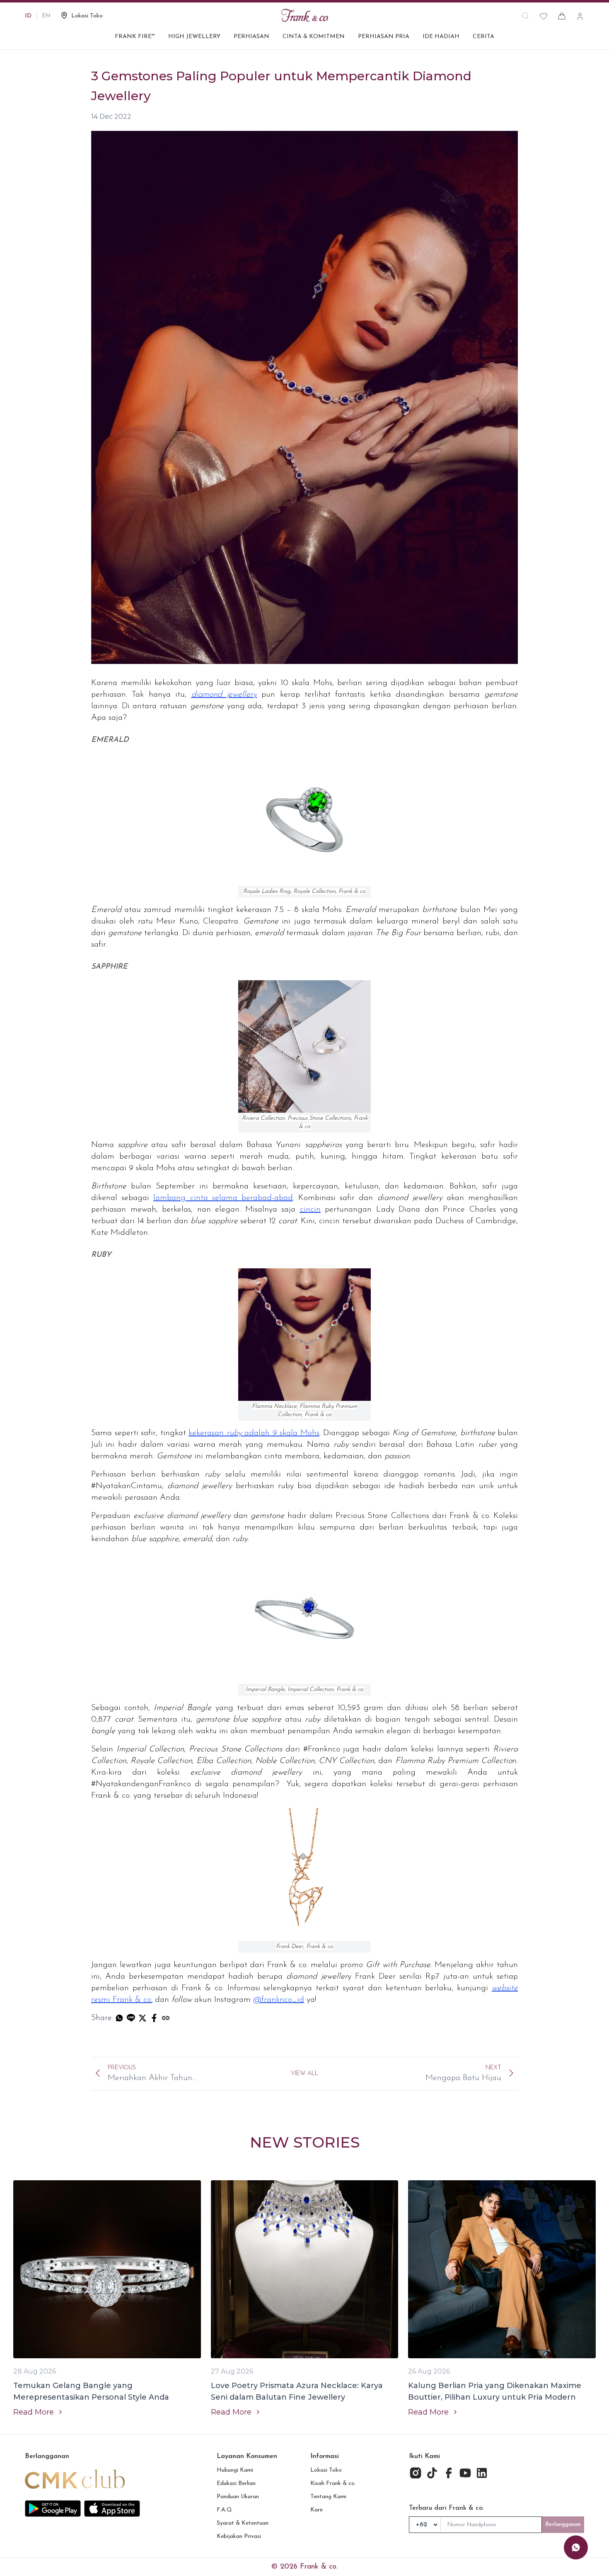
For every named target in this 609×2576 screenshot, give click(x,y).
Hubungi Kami (235, 2470)
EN (46, 16)
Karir (317, 2510)
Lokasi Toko (326, 2470)
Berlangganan (563, 2524)
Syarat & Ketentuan (243, 2523)
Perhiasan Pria (384, 37)
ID (28, 16)
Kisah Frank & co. (333, 2483)
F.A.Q (224, 2510)
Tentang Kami (328, 2497)
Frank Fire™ (135, 37)
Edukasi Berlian (236, 2483)
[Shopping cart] (562, 16)
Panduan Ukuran (238, 2497)
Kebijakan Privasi (239, 2536)
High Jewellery (194, 37)
